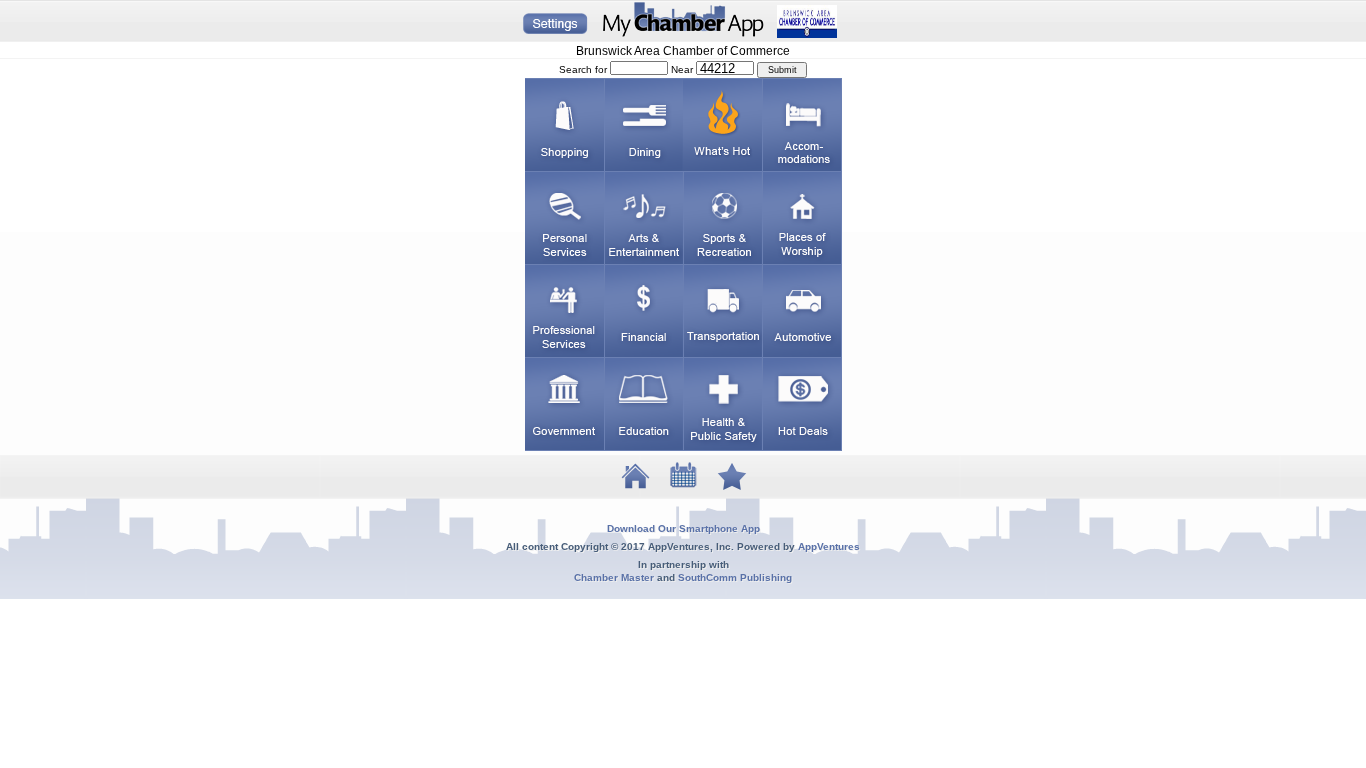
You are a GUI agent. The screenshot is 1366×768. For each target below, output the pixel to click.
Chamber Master (614, 577)
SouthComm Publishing (735, 577)
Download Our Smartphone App (683, 528)
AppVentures (829, 546)
